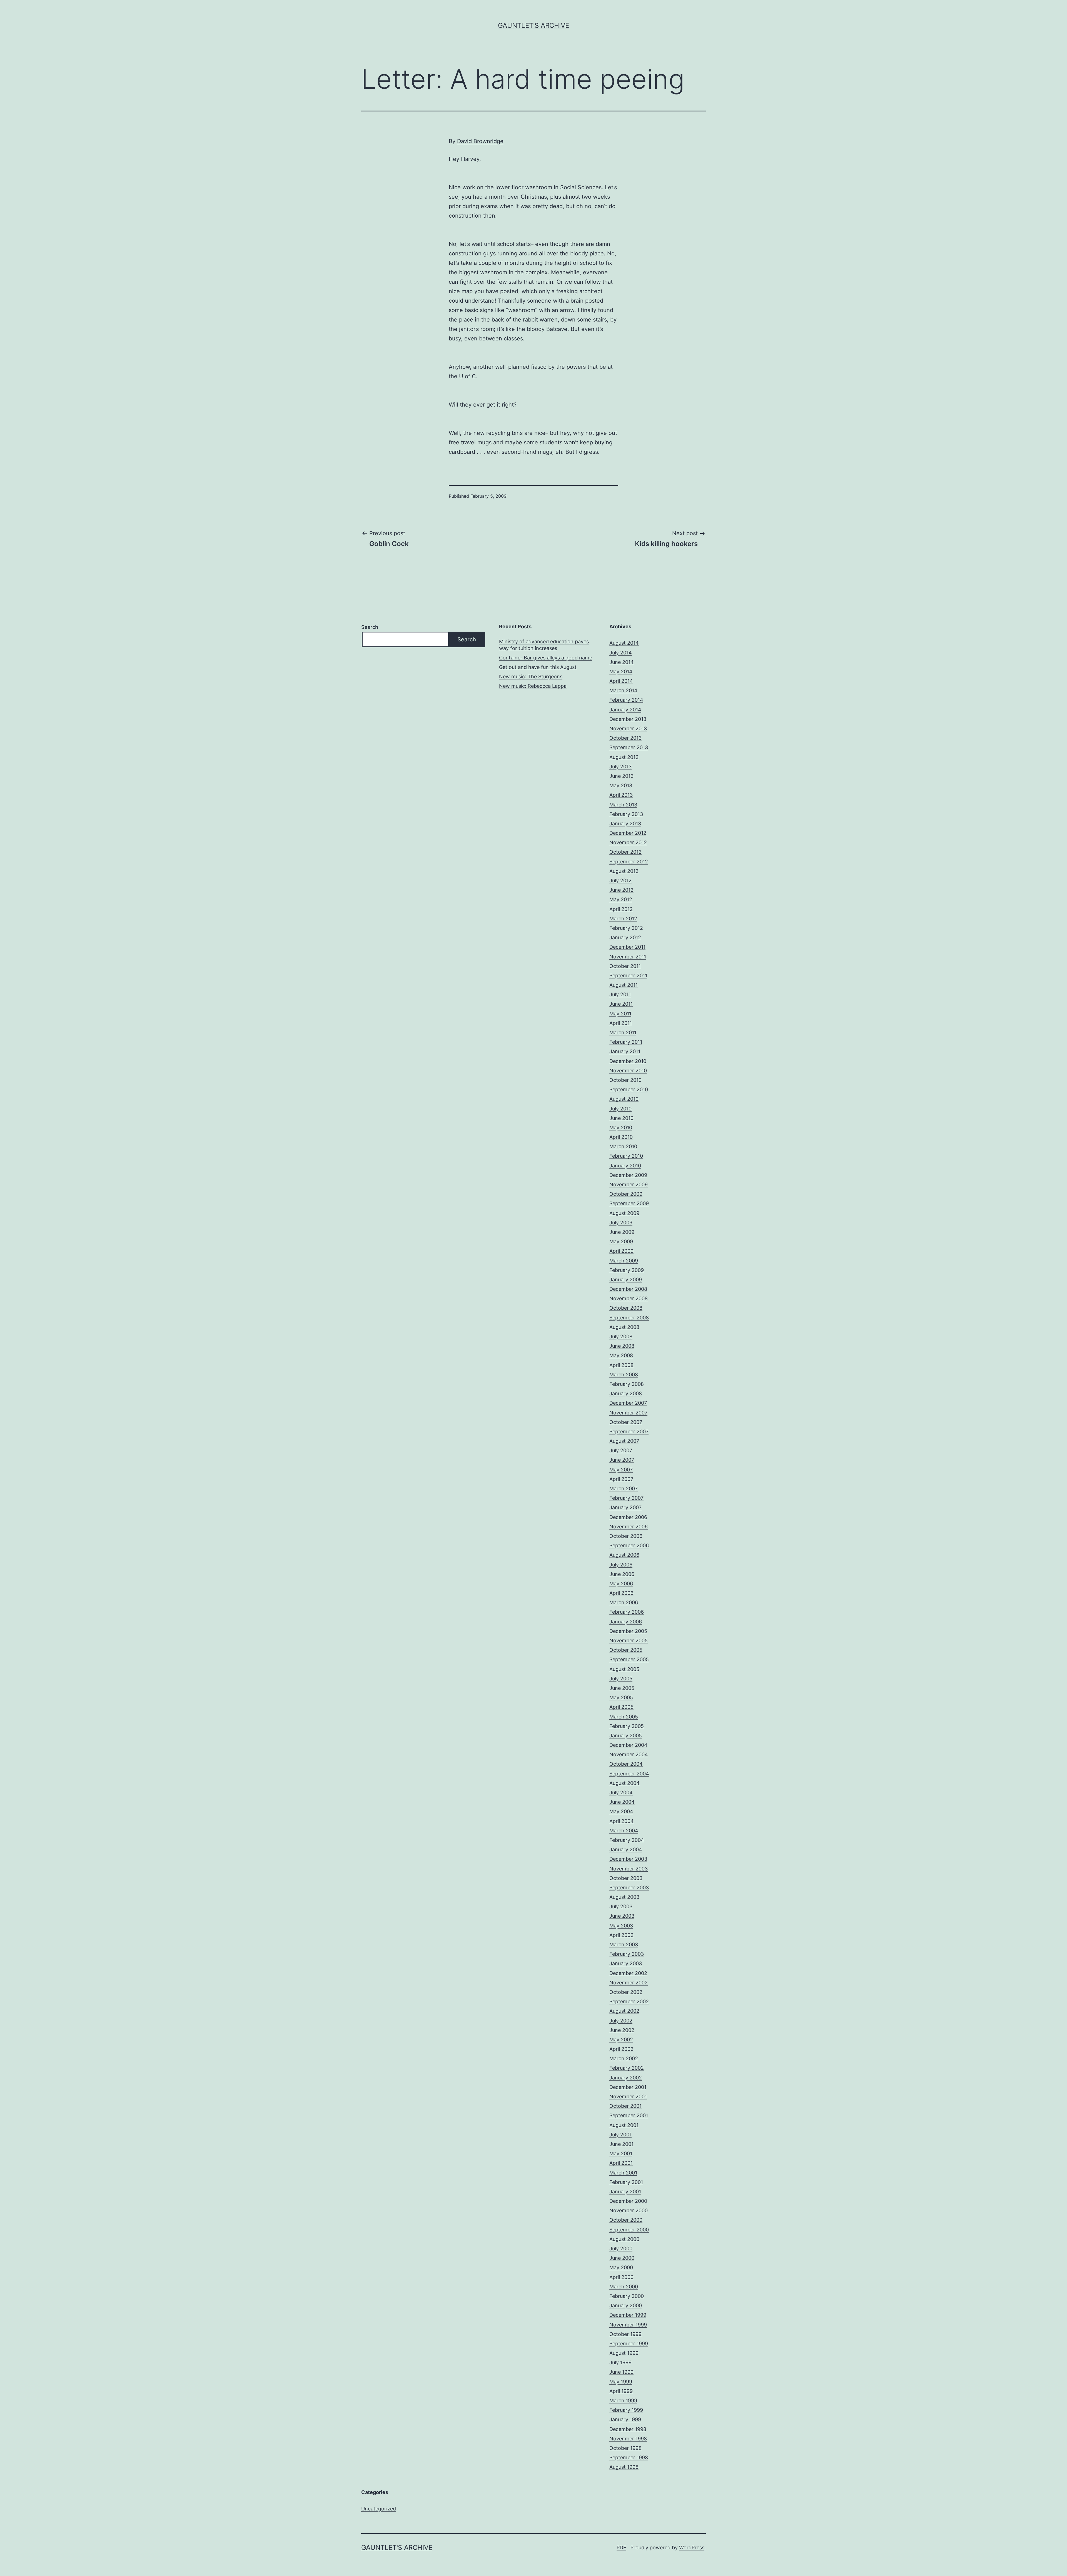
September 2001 (629, 2115)
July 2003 (621, 1906)
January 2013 (625, 824)
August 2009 (624, 1213)
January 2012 (625, 937)
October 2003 (626, 1878)
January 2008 (626, 1393)
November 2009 (629, 1184)
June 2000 (622, 2258)
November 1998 (628, 2439)
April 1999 (621, 2391)
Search (370, 627)
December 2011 (627, 947)
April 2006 (621, 1593)
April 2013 (621, 795)
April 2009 (621, 1251)
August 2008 (624, 1327)
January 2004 (626, 1849)
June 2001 (621, 2144)
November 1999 (628, 2325)
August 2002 (624, 2011)
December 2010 (628, 1061)
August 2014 (624, 643)
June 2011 (621, 1004)
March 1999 (623, 2401)
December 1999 (628, 2315)
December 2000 (628, 2201)
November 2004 (629, 1754)
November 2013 (628, 728)
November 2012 (628, 842)
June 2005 (622, 1688)
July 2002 (621, 2021)
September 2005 (629, 1659)
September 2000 (629, 2230)
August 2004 (625, 1783)
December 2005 (628, 1631)
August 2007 (624, 1441)
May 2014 (621, 672)
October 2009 (626, 1194)
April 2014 (621, 681)
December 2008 (628, 1289)
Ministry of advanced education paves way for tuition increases (544, 645)
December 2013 (628, 719)
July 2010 (620, 1109)
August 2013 (624, 757)
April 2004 (622, 1821)
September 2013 (629, 747)
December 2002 (628, 1973)
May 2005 (621, 1697)
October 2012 (625, 852)
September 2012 (629, 862)
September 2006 (629, 1545)
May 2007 (621, 1470)
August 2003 (624, 1897)
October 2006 (626, 1536)
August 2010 (624, 1099)
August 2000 (624, 2239)
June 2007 (622, 1460)
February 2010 (626, 1156)
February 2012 (626, 928)
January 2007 (625, 1507)
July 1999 (620, 2362)
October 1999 (625, 2334)
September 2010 (629, 1089)
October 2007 (626, 1422)
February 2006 (627, 1612)
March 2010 (623, 1146)
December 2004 (628, 1745)
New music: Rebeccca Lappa (533, 686)
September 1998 (629, 2457)
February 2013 (626, 814)
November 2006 (629, 1527)
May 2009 (621, 1241)
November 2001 (628, 2097)
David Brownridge (480, 141)
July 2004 (621, 1793)
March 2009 (624, 1261)
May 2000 (621, 2267)
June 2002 (622, 2030)
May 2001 (621, 2153)
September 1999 (629, 2344)
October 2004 (626, 1764)
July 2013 (620, 767)
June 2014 (622, 662)
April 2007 (621, 1479)
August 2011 (624, 985)
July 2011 (620, 994)
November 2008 (629, 1298)
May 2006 (621, 1584)
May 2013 (621, 785)
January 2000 (626, 2305)
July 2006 (621, 1565)
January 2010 (625, 1166)
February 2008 (627, 1384)
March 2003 (624, 1945)
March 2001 (623, 2173)
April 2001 (621, 2163)
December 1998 (628, 2429)
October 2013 (625, 738)
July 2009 (621, 1223)
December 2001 (628, 2087)
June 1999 (621, 2372)
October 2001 (625, 2106)
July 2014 (621, 653)
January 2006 (626, 1622)
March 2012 (623, 919)
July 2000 (621, 2249)
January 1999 (625, 2419)
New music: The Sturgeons (531, 677)
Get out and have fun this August (538, 667)
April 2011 (621, 1023)
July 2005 (621, 1679)
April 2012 (621, 909)
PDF (621, 2548)
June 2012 (621, 890)
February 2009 (627, 1270)
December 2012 (628, 833)
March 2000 (624, 2287)
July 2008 (621, 1336)
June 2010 (621, 1118)
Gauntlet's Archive (533, 25)
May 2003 (621, 1926)
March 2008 (624, 1375)
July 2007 (621, 1450)
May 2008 (621, 1355)
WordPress (692, 2548)
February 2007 (626, 1498)
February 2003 (627, 1954)
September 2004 (629, 1774)
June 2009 (622, 1232)
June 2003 (622, 1916)
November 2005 (629, 1640)
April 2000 (621, 2277)
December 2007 (628, 1403)
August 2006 (624, 1555)
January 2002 (626, 2078)
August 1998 (624, 2467)
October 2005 (626, 1650)
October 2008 (626, 1308)
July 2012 (620, 880)
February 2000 (627, 2296)
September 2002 (629, 2001)
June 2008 (622, 1346)
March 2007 (624, 1488)
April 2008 (621, 1365)
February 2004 (627, 1840)
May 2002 (621, 2040)
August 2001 (624, 2125)
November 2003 (629, 1869)
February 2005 (627, 1726)
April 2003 (621, 1935)
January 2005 (626, 1736)
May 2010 (621, 1128)
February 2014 (626, 700)
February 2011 (626, 1042)
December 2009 (628, 1175)
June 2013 (621, 776)
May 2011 (620, 1014)
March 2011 (623, 1032)
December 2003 (628, 1859)
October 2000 (626, 2220)
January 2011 (625, 1051)
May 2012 (621, 899)
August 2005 (624, 1669)
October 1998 (625, 2448)
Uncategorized (379, 2509)
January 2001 (625, 2192)
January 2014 (625, 710)
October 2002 (626, 1992)
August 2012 (624, 871)
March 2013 (623, 805)
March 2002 (624, 2058)
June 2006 (622, 1574)
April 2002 (621, 2049)
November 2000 (629, 2210)
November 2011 (628, 957)
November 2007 (628, 1413)
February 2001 (626, 2182)
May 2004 (621, 1811)
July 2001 (620, 2135)
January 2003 (626, 1963)
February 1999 (626, 2410)
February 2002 (627, 2068)
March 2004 (624, 1831)
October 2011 (625, 966)
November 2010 (628, 1071)
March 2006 (624, 1602)
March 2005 (624, 1717)
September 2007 (629, 1432)
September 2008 (629, 1318)
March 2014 (623, 690)
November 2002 (629, 1983)
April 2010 (621, 1137)
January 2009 (626, 1280)
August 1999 (624, 2353)
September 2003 (629, 1888)
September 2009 (629, 1203)
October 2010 (625, 1080)
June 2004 (622, 1802)
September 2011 (628, 976)
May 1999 (621, 2382)
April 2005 (621, 1707)
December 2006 (628, 1517)
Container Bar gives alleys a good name (546, 658)
